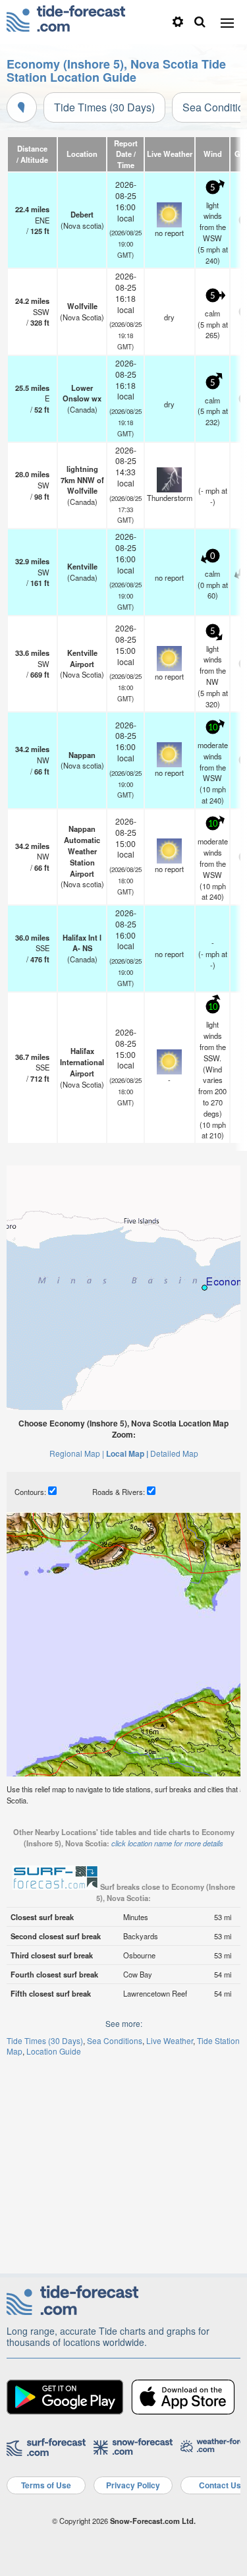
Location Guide (54, 2051)
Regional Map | (77, 1453)
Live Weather (170, 2040)
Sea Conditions (115, 2040)
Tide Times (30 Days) (104, 107)
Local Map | (127, 1453)
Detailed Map (174, 1453)
